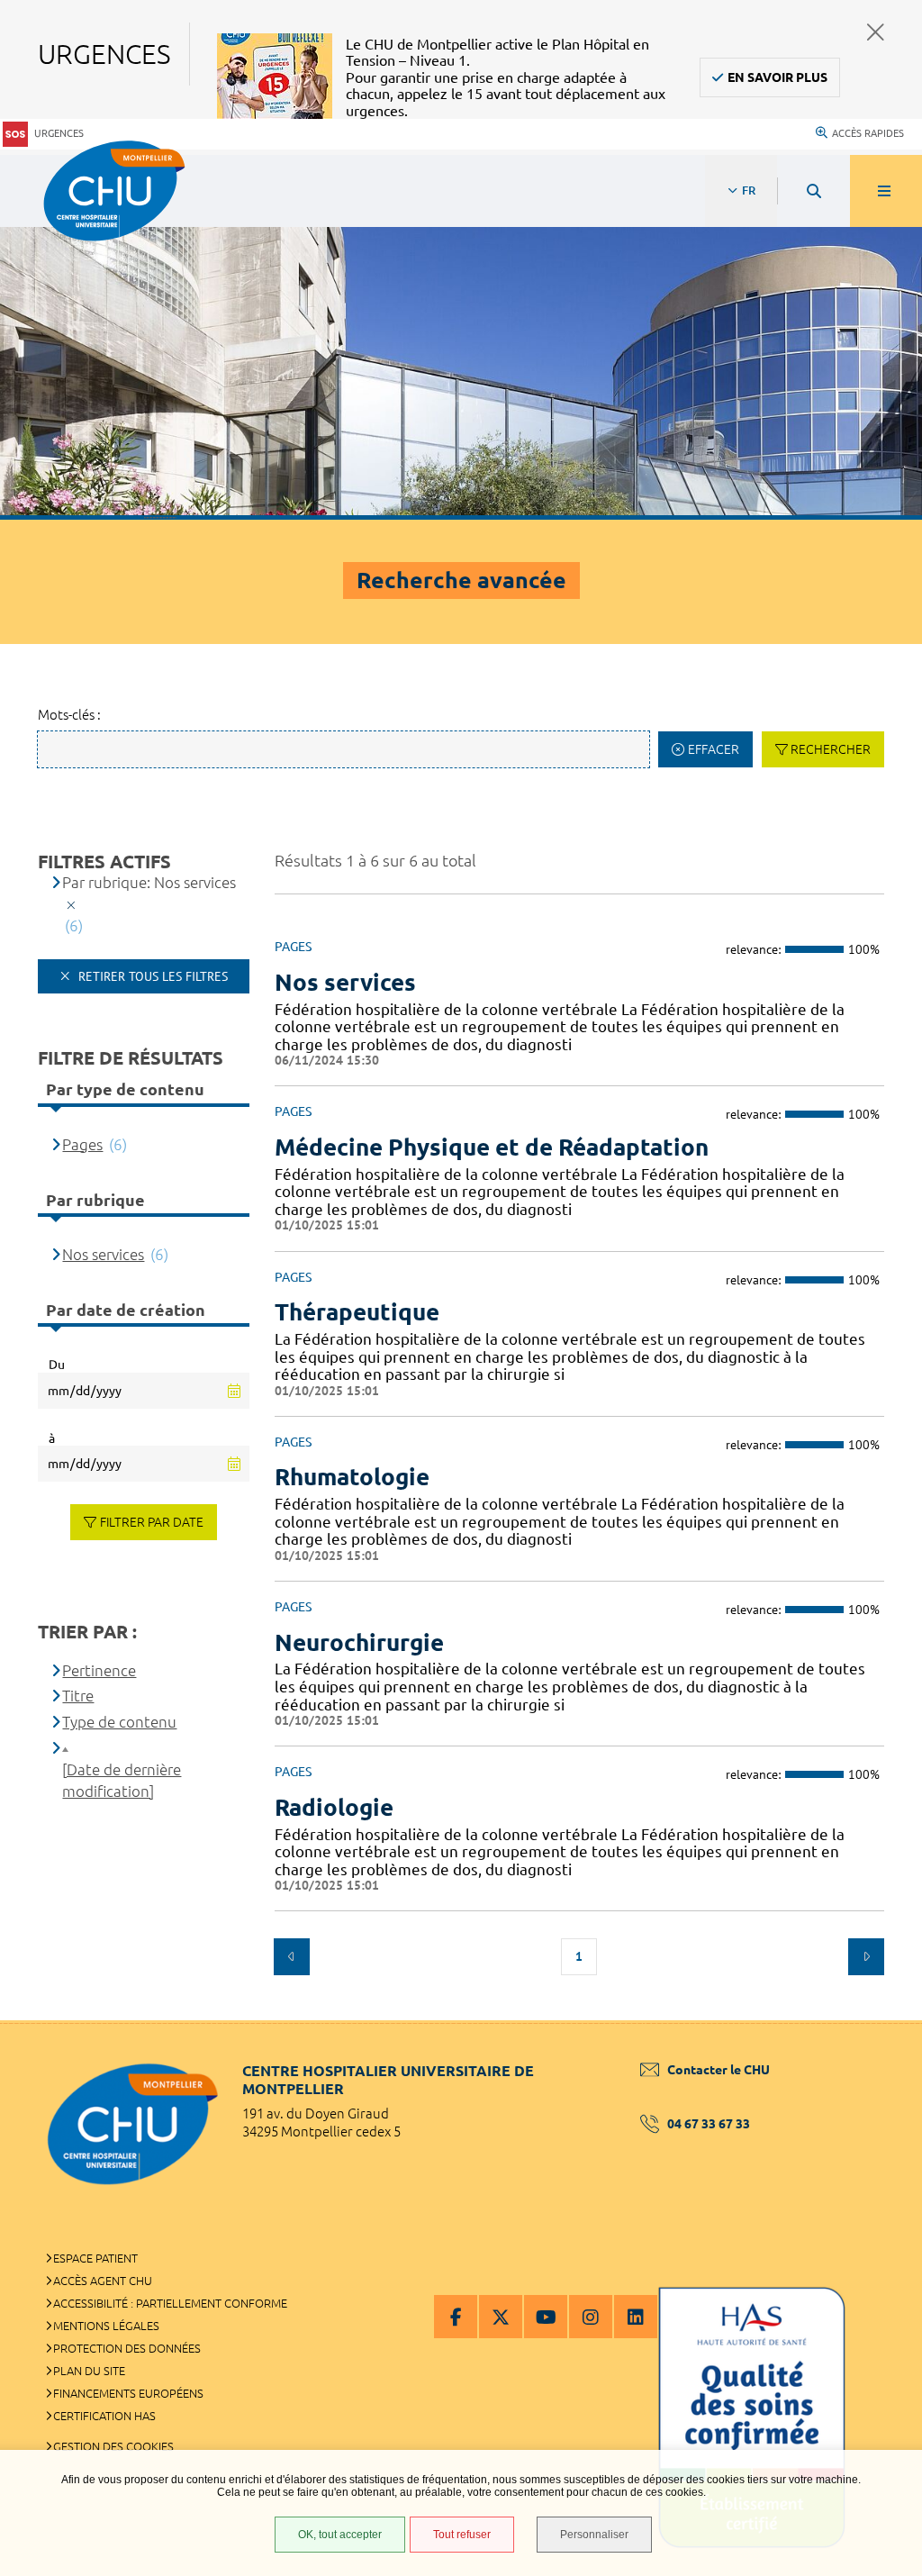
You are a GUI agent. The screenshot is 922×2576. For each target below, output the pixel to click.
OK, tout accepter (340, 2535)
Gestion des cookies (113, 2446)
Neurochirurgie (359, 1642)
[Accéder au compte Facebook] (456, 2317)
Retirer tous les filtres (151, 976)
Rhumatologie (352, 1477)
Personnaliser (594, 2535)
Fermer (876, 32)
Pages (82, 1144)
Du (57, 1365)
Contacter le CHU (719, 2070)
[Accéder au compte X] (501, 2317)
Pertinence (99, 1670)
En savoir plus (777, 77)
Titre (78, 1696)
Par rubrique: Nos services (149, 882)
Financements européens (128, 2393)
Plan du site (89, 2371)
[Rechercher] (814, 191)
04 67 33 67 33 (709, 2124)
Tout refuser (462, 2535)
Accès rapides (868, 133)
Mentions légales (106, 2326)
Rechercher (831, 749)
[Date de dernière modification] (122, 1780)
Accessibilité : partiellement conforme (170, 2303)
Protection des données (127, 2348)
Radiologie (334, 1807)
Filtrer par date (152, 1522)
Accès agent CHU (103, 2281)
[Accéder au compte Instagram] (591, 2317)
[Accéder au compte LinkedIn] (636, 2317)
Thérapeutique (357, 1312)
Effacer (714, 749)
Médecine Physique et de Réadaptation (492, 1147)
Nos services (345, 982)
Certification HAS (104, 2416)
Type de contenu (119, 1722)
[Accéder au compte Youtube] (546, 2317)
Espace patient (95, 2258)
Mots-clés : (69, 715)
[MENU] (886, 191)
